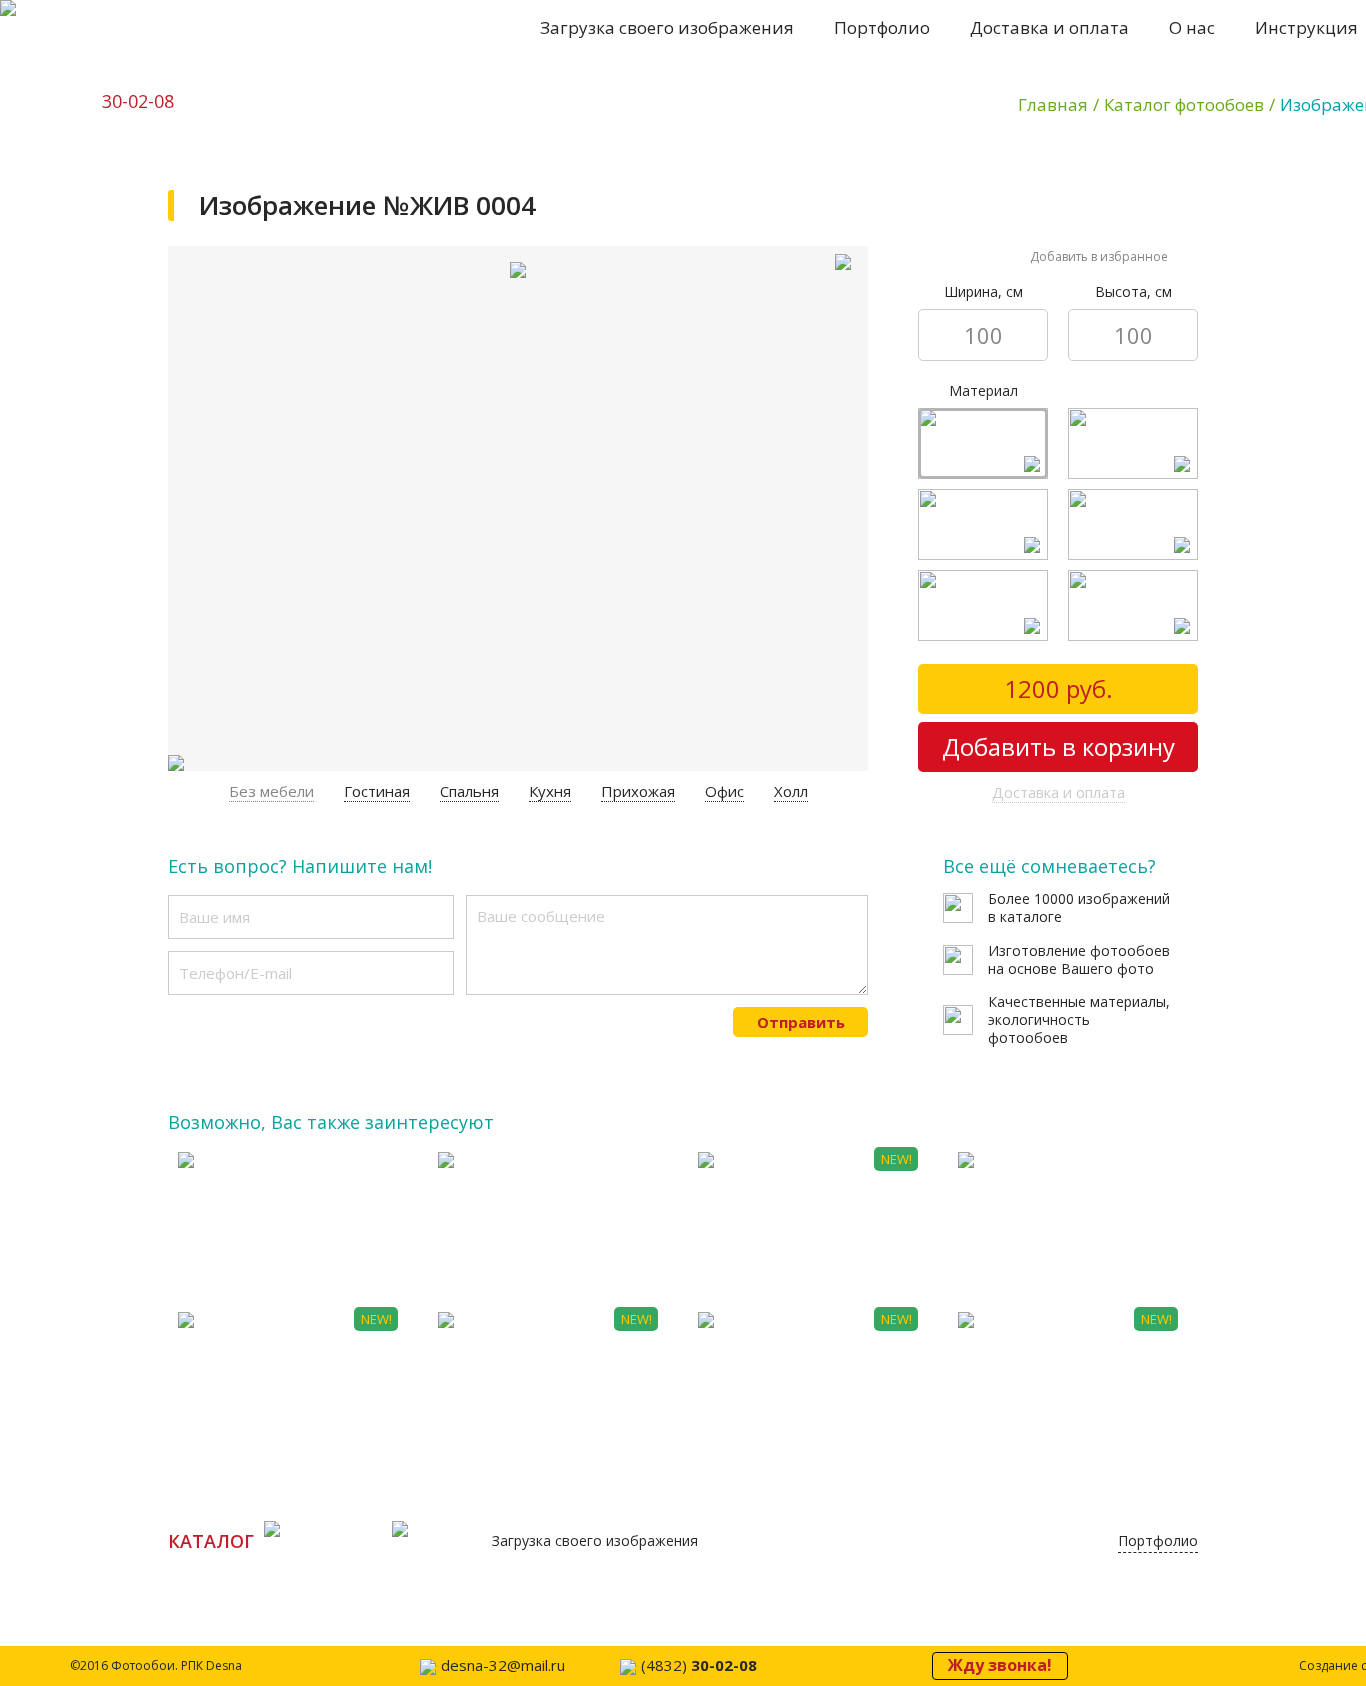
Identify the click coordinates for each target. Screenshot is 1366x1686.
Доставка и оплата (1049, 27)
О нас (1192, 27)
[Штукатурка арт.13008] (1038, 631)
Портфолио (882, 27)
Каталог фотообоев (1184, 104)
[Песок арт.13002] (1038, 469)
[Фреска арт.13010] (1188, 631)
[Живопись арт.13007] (1188, 550)
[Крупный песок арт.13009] (1038, 550)
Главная (1053, 104)
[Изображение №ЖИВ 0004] (842, 271)
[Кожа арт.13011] (1188, 469)
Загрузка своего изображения (667, 27)
